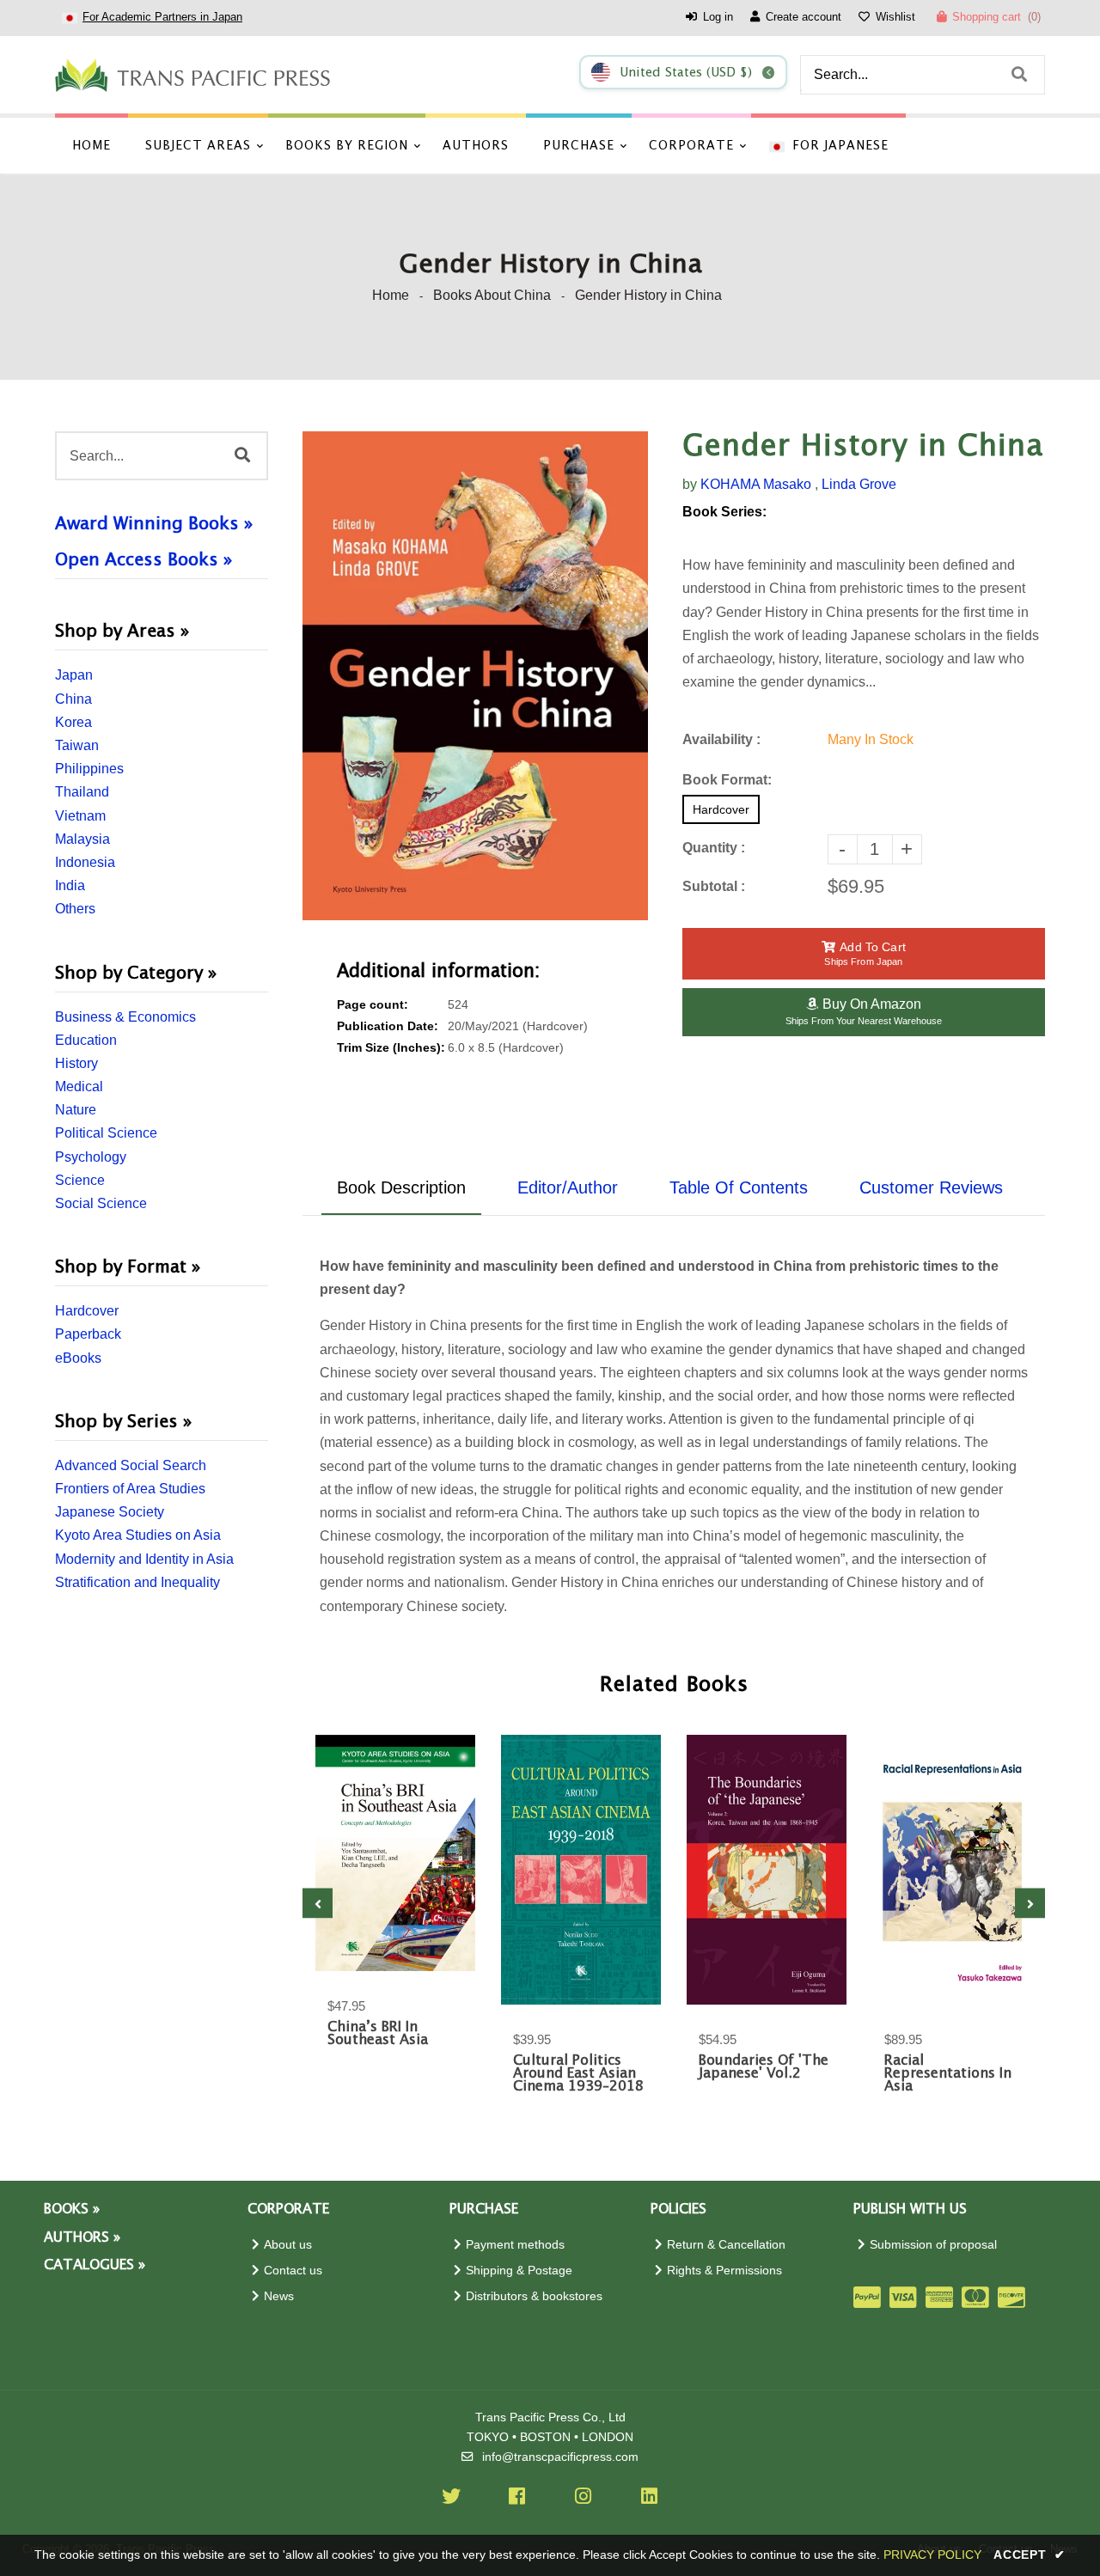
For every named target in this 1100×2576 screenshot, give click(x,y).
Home (391, 295)
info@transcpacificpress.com (560, 2457)
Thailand (82, 792)
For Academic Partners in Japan (162, 17)
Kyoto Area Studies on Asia (138, 1535)
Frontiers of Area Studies (130, 1489)
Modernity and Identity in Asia (144, 1559)
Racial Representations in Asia (948, 2074)
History (76, 1063)
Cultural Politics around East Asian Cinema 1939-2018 (578, 2074)
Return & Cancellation (726, 2245)
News (279, 2296)
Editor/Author (568, 1187)
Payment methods (515, 2245)
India (70, 885)
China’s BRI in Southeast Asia (378, 2034)
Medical (79, 1087)
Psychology (91, 1157)
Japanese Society (110, 1512)
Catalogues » (95, 2265)
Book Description (401, 1187)
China (73, 699)
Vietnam (80, 816)
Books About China (492, 295)
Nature (76, 1110)
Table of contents (739, 1187)
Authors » (82, 2238)
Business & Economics (125, 1017)
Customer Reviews (931, 1187)
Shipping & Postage (519, 2271)
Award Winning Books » (154, 524)
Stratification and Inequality (137, 1582)
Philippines (89, 769)
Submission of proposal (933, 2245)
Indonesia (85, 862)
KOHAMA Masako (756, 484)
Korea (73, 722)
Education (86, 1040)
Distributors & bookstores (534, 2296)
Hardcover (87, 1311)
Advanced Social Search (131, 1465)
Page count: (373, 1005)
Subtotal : (714, 886)
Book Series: (724, 512)
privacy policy (932, 2555)
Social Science (101, 1203)
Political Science (106, 1133)
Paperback (88, 1334)
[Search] (1019, 75)
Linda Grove (859, 484)
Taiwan (77, 745)
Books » (72, 2210)
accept (1030, 2555)
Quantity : (714, 848)
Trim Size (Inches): (391, 1048)
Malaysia (82, 839)
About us (288, 2245)
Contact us (293, 2271)
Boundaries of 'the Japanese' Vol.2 (764, 2067)
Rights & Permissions (724, 2271)
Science (80, 1180)
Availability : (721, 739)
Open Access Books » (144, 560)
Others (75, 909)
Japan (74, 675)
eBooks (78, 1358)
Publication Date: (388, 1026)
